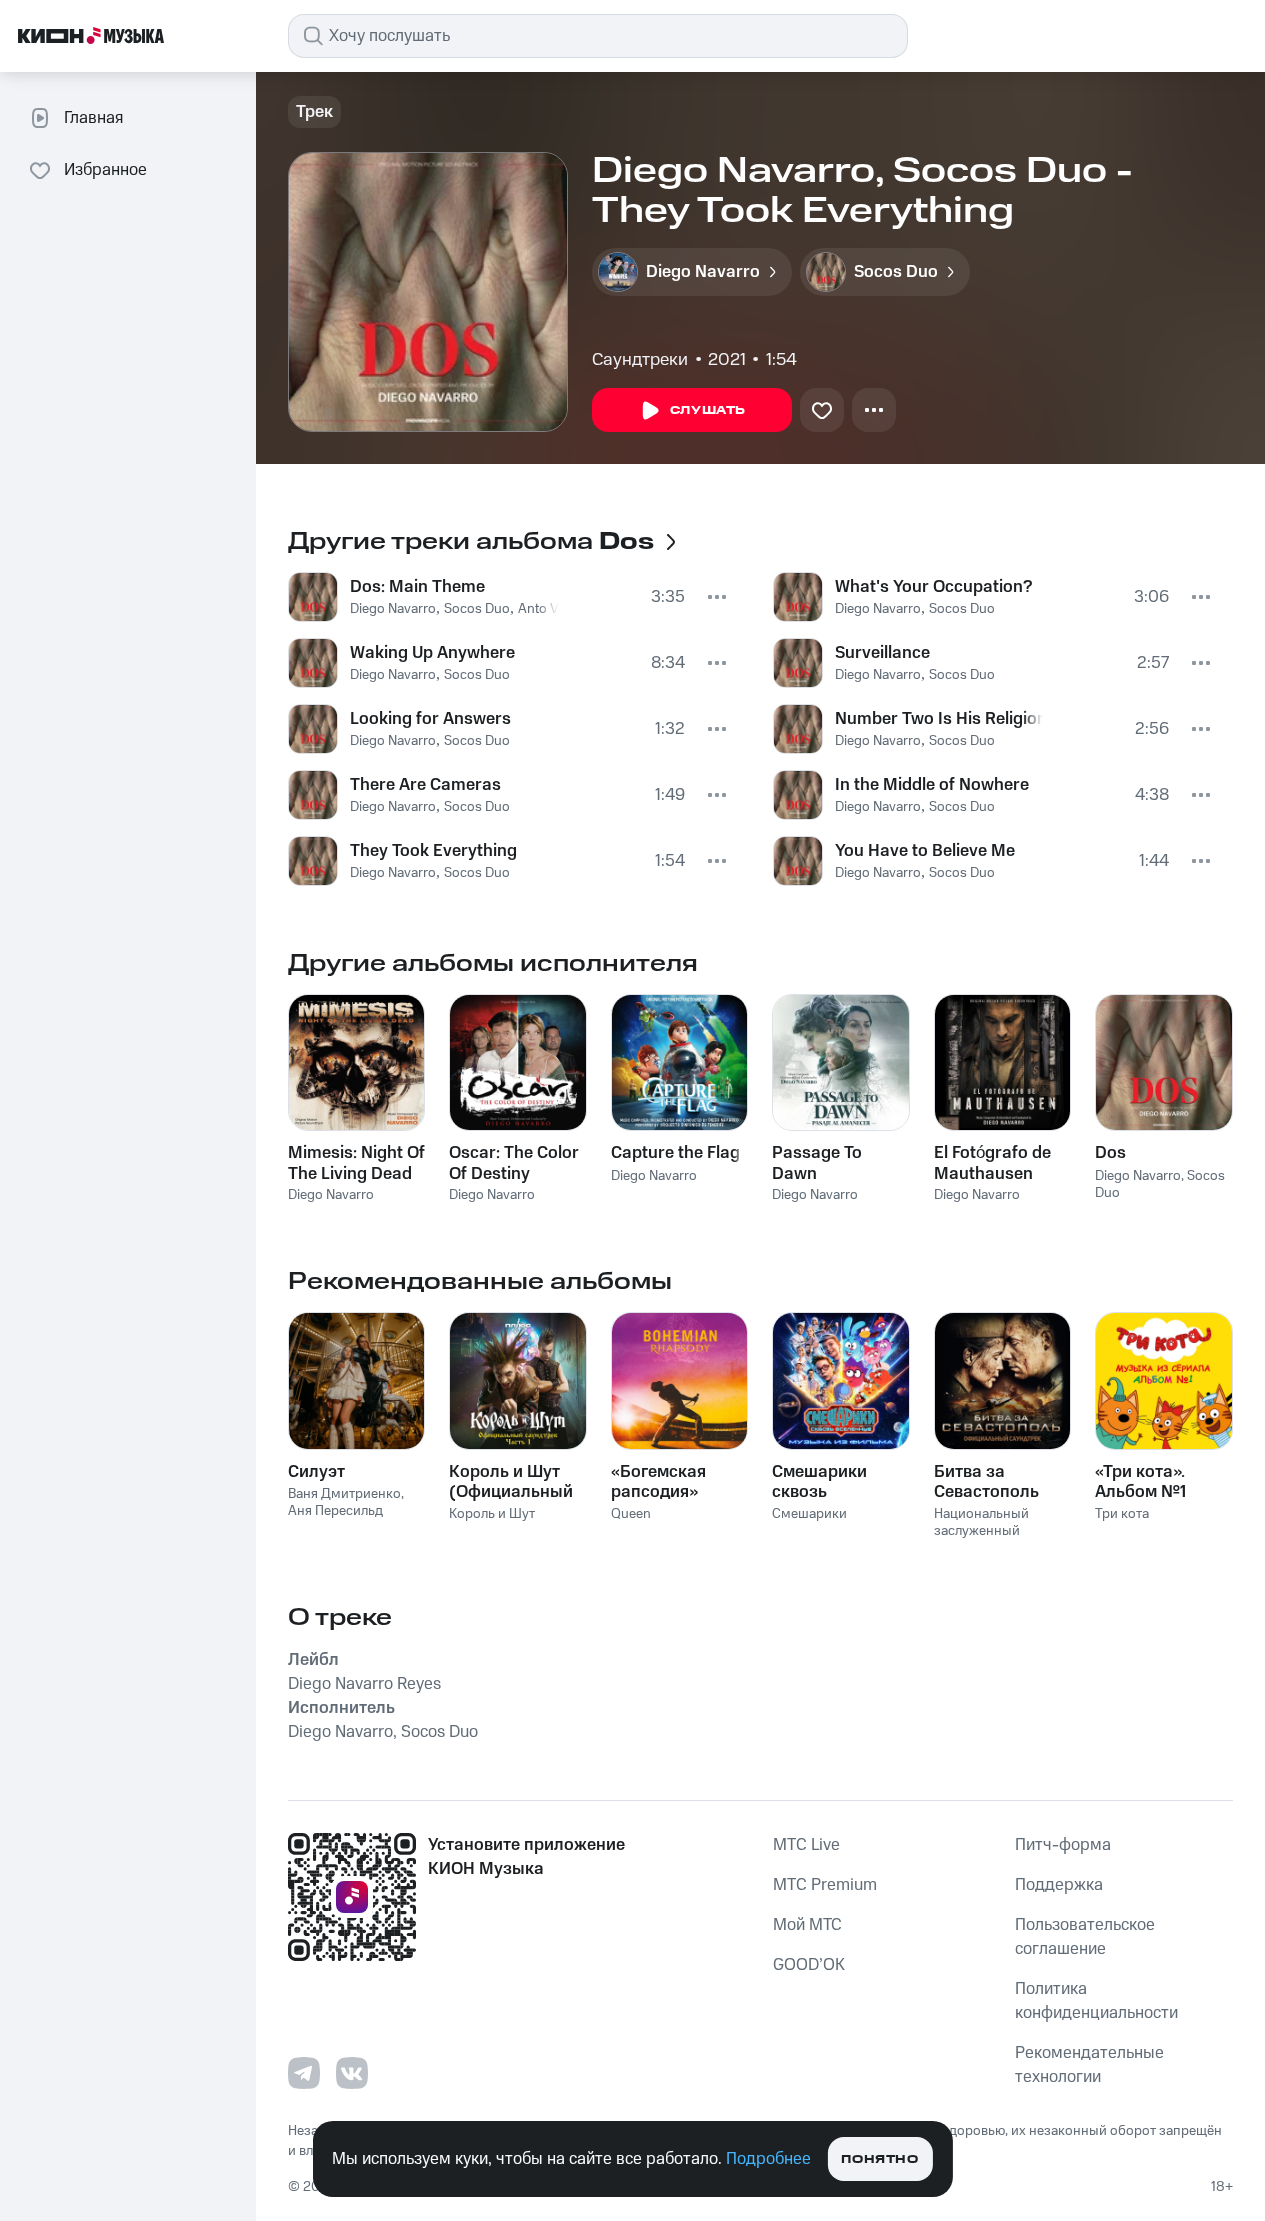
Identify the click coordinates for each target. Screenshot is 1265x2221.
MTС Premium (825, 1885)
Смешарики (809, 1514)
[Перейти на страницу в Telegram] (304, 2073)
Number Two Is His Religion (939, 719)
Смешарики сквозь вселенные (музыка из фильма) (819, 1482)
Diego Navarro (393, 609)
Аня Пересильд (335, 1511)
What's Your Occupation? (933, 587)
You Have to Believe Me (925, 851)
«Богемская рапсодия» (658, 1482)
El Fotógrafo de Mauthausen (992, 1163)
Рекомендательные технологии (1089, 2065)
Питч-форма (1063, 1845)
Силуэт (316, 1472)
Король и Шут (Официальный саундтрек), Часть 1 (511, 1482)
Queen (631, 1514)
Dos (1110, 1153)
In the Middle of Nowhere (932, 785)
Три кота (1122, 1514)
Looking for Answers (430, 719)
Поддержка (1059, 1885)
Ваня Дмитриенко (344, 1494)
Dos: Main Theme (417, 587)
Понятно (879, 2159)
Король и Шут (492, 1514)
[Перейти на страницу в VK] (352, 2073)
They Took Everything (433, 851)
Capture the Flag (675, 1153)
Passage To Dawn (817, 1163)
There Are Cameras (425, 785)
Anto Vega (549, 609)
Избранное (105, 170)
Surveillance (882, 653)
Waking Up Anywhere (432, 653)
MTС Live (806, 1845)
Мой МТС (807, 1925)
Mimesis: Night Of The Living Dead (356, 1163)
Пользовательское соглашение (1085, 1937)
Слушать (708, 410)
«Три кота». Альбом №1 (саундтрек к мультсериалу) (1155, 1482)
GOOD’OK (809, 1965)
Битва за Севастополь (986, 1482)
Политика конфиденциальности (1096, 2001)
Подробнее (768, 2159)
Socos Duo (477, 609)
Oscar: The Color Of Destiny (514, 1163)
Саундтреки (640, 360)
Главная (93, 118)
